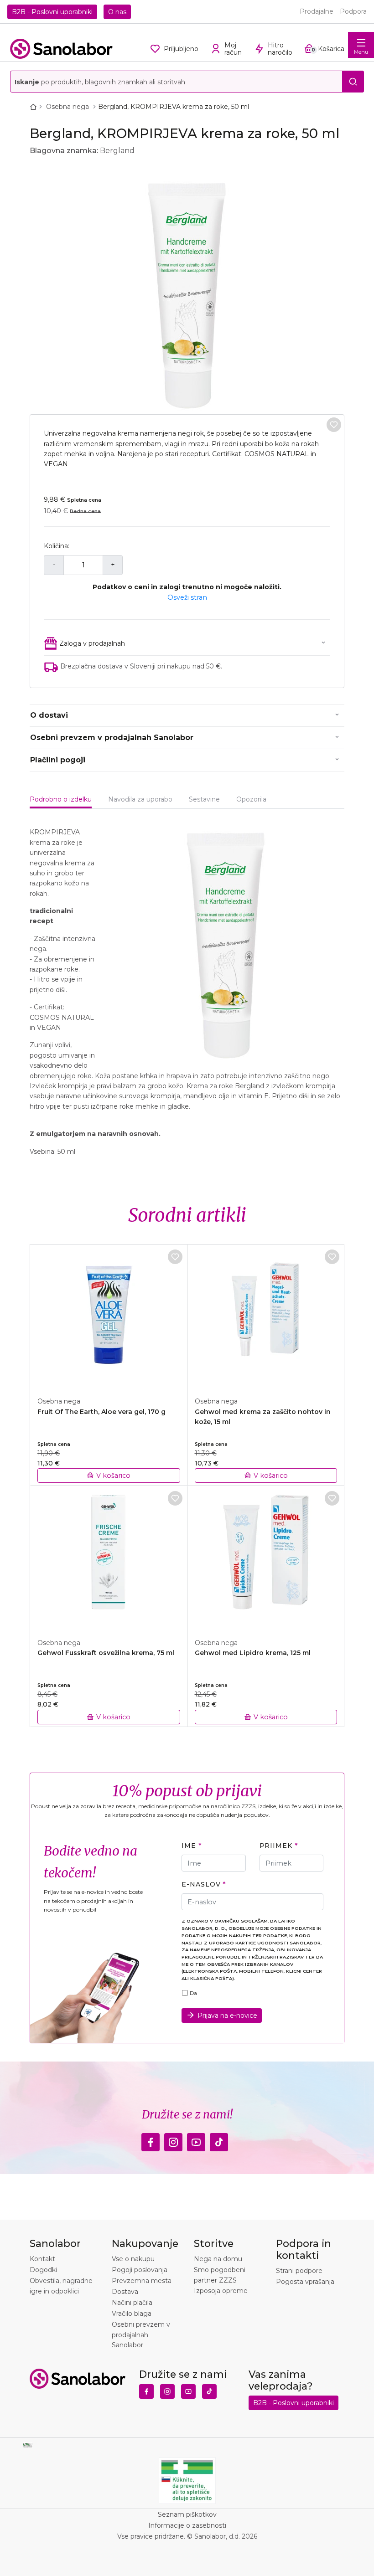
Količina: (57, 546)
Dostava (125, 2292)
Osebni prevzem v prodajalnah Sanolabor (112, 738)
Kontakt (42, 2259)
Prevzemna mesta (142, 2281)
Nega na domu (218, 2259)
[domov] (35, 107)
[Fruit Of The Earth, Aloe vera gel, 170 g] (109, 1316)
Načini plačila (132, 2303)
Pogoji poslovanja (140, 2270)
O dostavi (49, 715)
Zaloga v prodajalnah (92, 643)
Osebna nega (68, 107)
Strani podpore (299, 2271)
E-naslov (201, 1884)
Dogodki (43, 2270)
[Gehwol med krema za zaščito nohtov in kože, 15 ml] (266, 1316)
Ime (189, 1846)
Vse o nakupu (133, 2259)
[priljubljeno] (334, 425)
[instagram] (173, 2140)
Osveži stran (187, 597)
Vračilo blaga (132, 2314)
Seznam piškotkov (187, 2514)
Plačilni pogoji (58, 760)
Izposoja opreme (221, 2291)
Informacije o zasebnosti (187, 2525)
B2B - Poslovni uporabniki (52, 12)
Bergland (117, 151)
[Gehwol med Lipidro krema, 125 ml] (266, 1557)
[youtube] (196, 2140)
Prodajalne (317, 11)
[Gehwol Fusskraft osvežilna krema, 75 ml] (109, 1557)
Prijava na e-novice (227, 2016)
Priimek (276, 1846)
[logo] (61, 49)
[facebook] (151, 2140)
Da (193, 1993)
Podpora (353, 11)
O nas (117, 12)
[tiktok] (219, 2140)
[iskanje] (353, 82)
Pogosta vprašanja (305, 2282)
